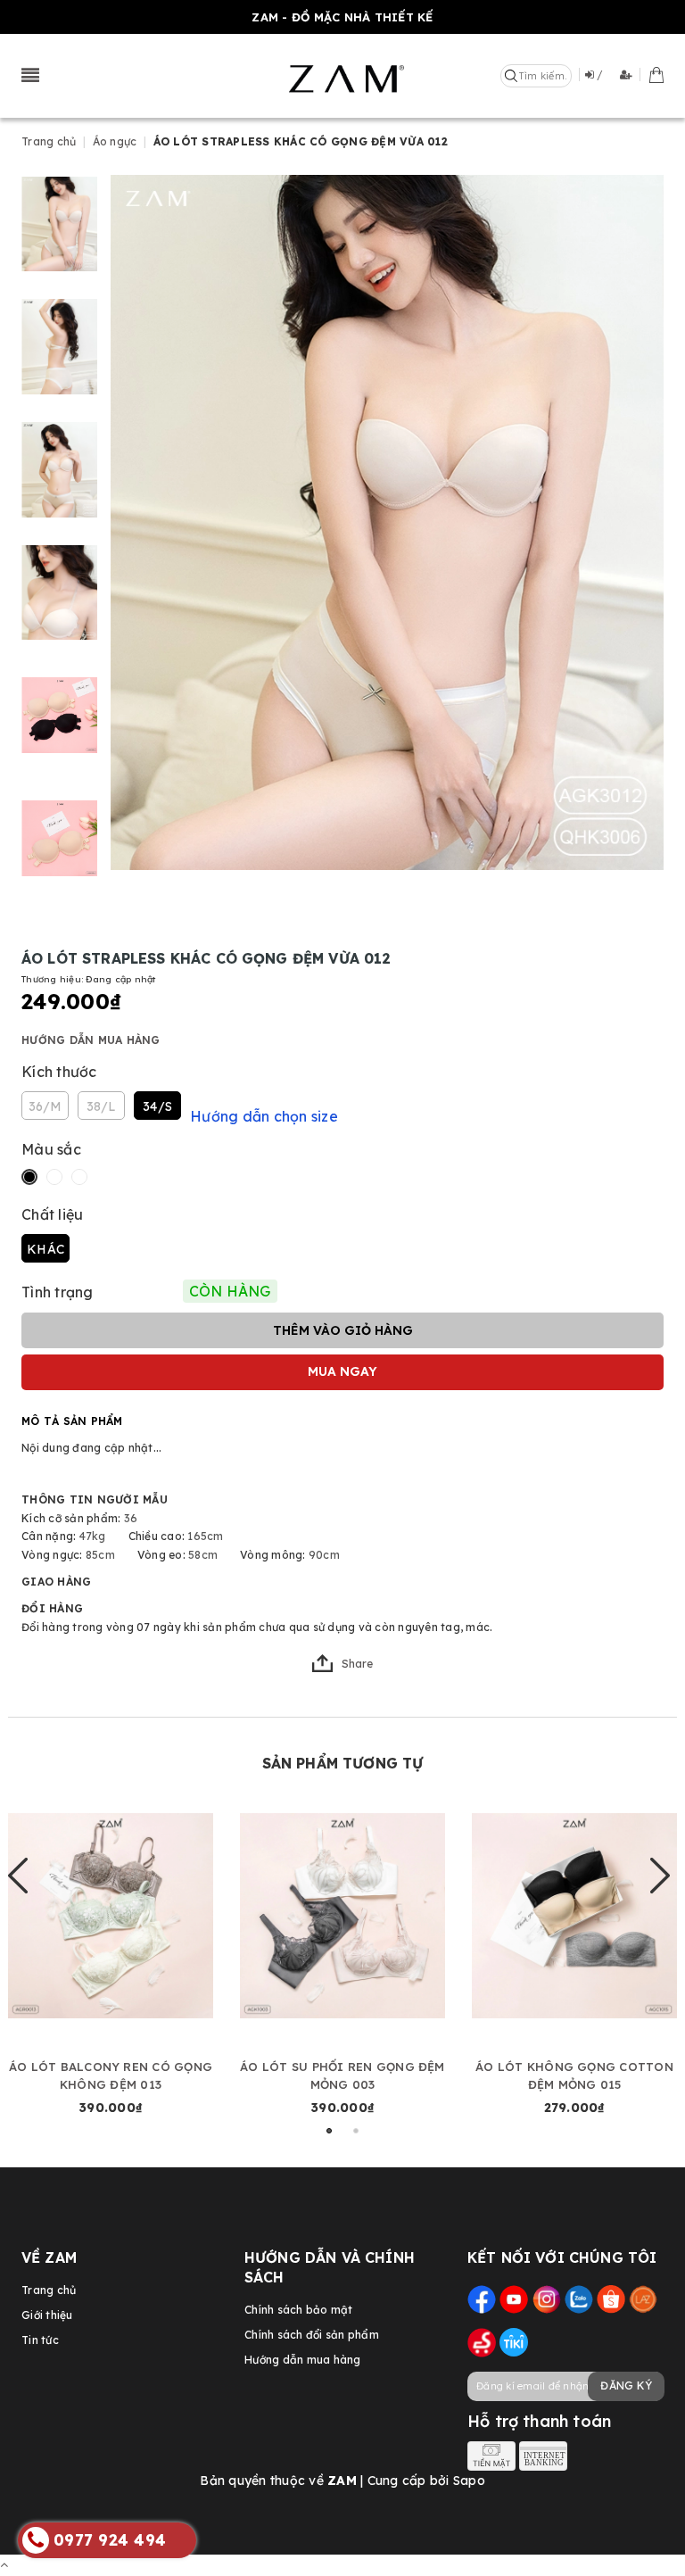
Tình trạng (58, 1292)
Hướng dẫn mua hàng (91, 1040)
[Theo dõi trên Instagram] (547, 2298)
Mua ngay (342, 1371)
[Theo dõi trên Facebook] (482, 2298)
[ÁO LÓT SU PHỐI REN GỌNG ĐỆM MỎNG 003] (111, 1915)
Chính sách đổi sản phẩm (312, 2335)
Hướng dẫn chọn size (264, 1116)
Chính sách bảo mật (299, 2310)
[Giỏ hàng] (656, 74)
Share (357, 1664)
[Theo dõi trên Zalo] (579, 2298)
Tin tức (40, 2340)
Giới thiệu (47, 2315)
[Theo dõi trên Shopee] (611, 2298)
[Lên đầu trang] (4, 2564)
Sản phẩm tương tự (343, 1763)
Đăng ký (626, 2385)
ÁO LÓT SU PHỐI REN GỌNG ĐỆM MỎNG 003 (110, 2075)
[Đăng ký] (630, 75)
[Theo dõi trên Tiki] (514, 2342)
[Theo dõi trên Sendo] (482, 2342)
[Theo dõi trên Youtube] (514, 2298)
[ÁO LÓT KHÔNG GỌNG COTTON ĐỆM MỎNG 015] (342, 1915)
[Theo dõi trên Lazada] (643, 2298)
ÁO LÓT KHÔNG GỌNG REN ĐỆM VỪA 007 (575, 2075)
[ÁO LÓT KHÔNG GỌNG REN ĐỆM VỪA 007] (574, 1915)
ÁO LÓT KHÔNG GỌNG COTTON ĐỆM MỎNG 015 (342, 2075)
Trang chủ (49, 2290)
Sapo (469, 2481)
